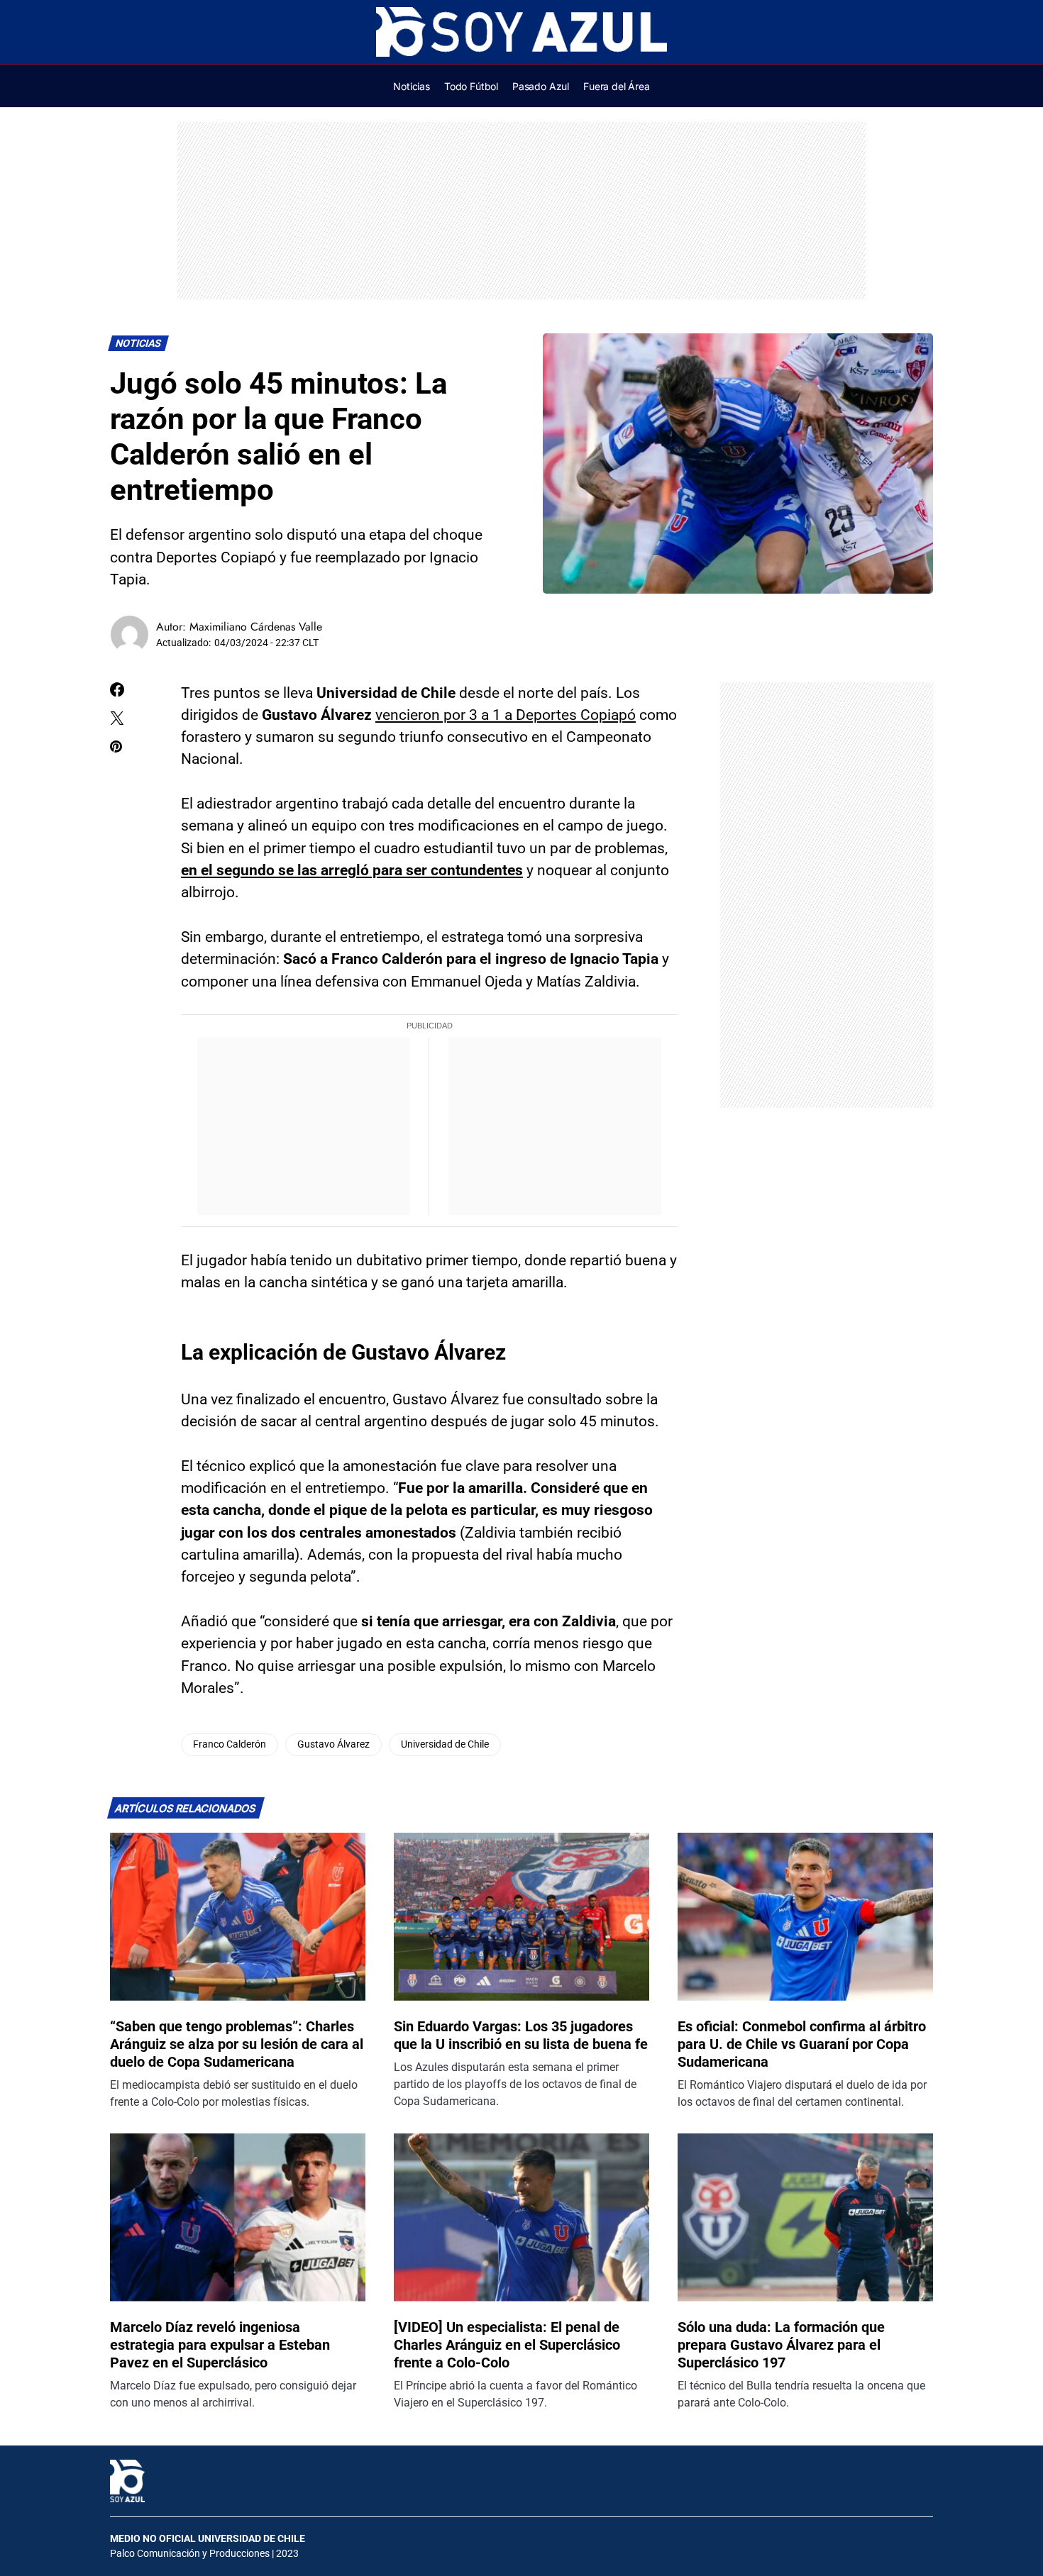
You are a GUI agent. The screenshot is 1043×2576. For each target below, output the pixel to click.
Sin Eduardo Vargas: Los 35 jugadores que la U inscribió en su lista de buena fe (521, 2035)
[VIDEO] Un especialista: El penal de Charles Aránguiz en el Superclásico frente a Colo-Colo (507, 2345)
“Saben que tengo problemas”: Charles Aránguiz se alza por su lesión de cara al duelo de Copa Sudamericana (237, 2044)
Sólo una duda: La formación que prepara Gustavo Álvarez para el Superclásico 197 (781, 2345)
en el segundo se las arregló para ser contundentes (352, 870)
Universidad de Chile (445, 1744)
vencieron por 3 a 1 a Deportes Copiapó (506, 715)
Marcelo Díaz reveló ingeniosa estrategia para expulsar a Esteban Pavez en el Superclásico (220, 2345)
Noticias (139, 344)
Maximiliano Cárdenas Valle (256, 627)
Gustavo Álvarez (333, 1744)
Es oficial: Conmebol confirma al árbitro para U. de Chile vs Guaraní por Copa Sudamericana (802, 2044)
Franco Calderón (230, 1744)
